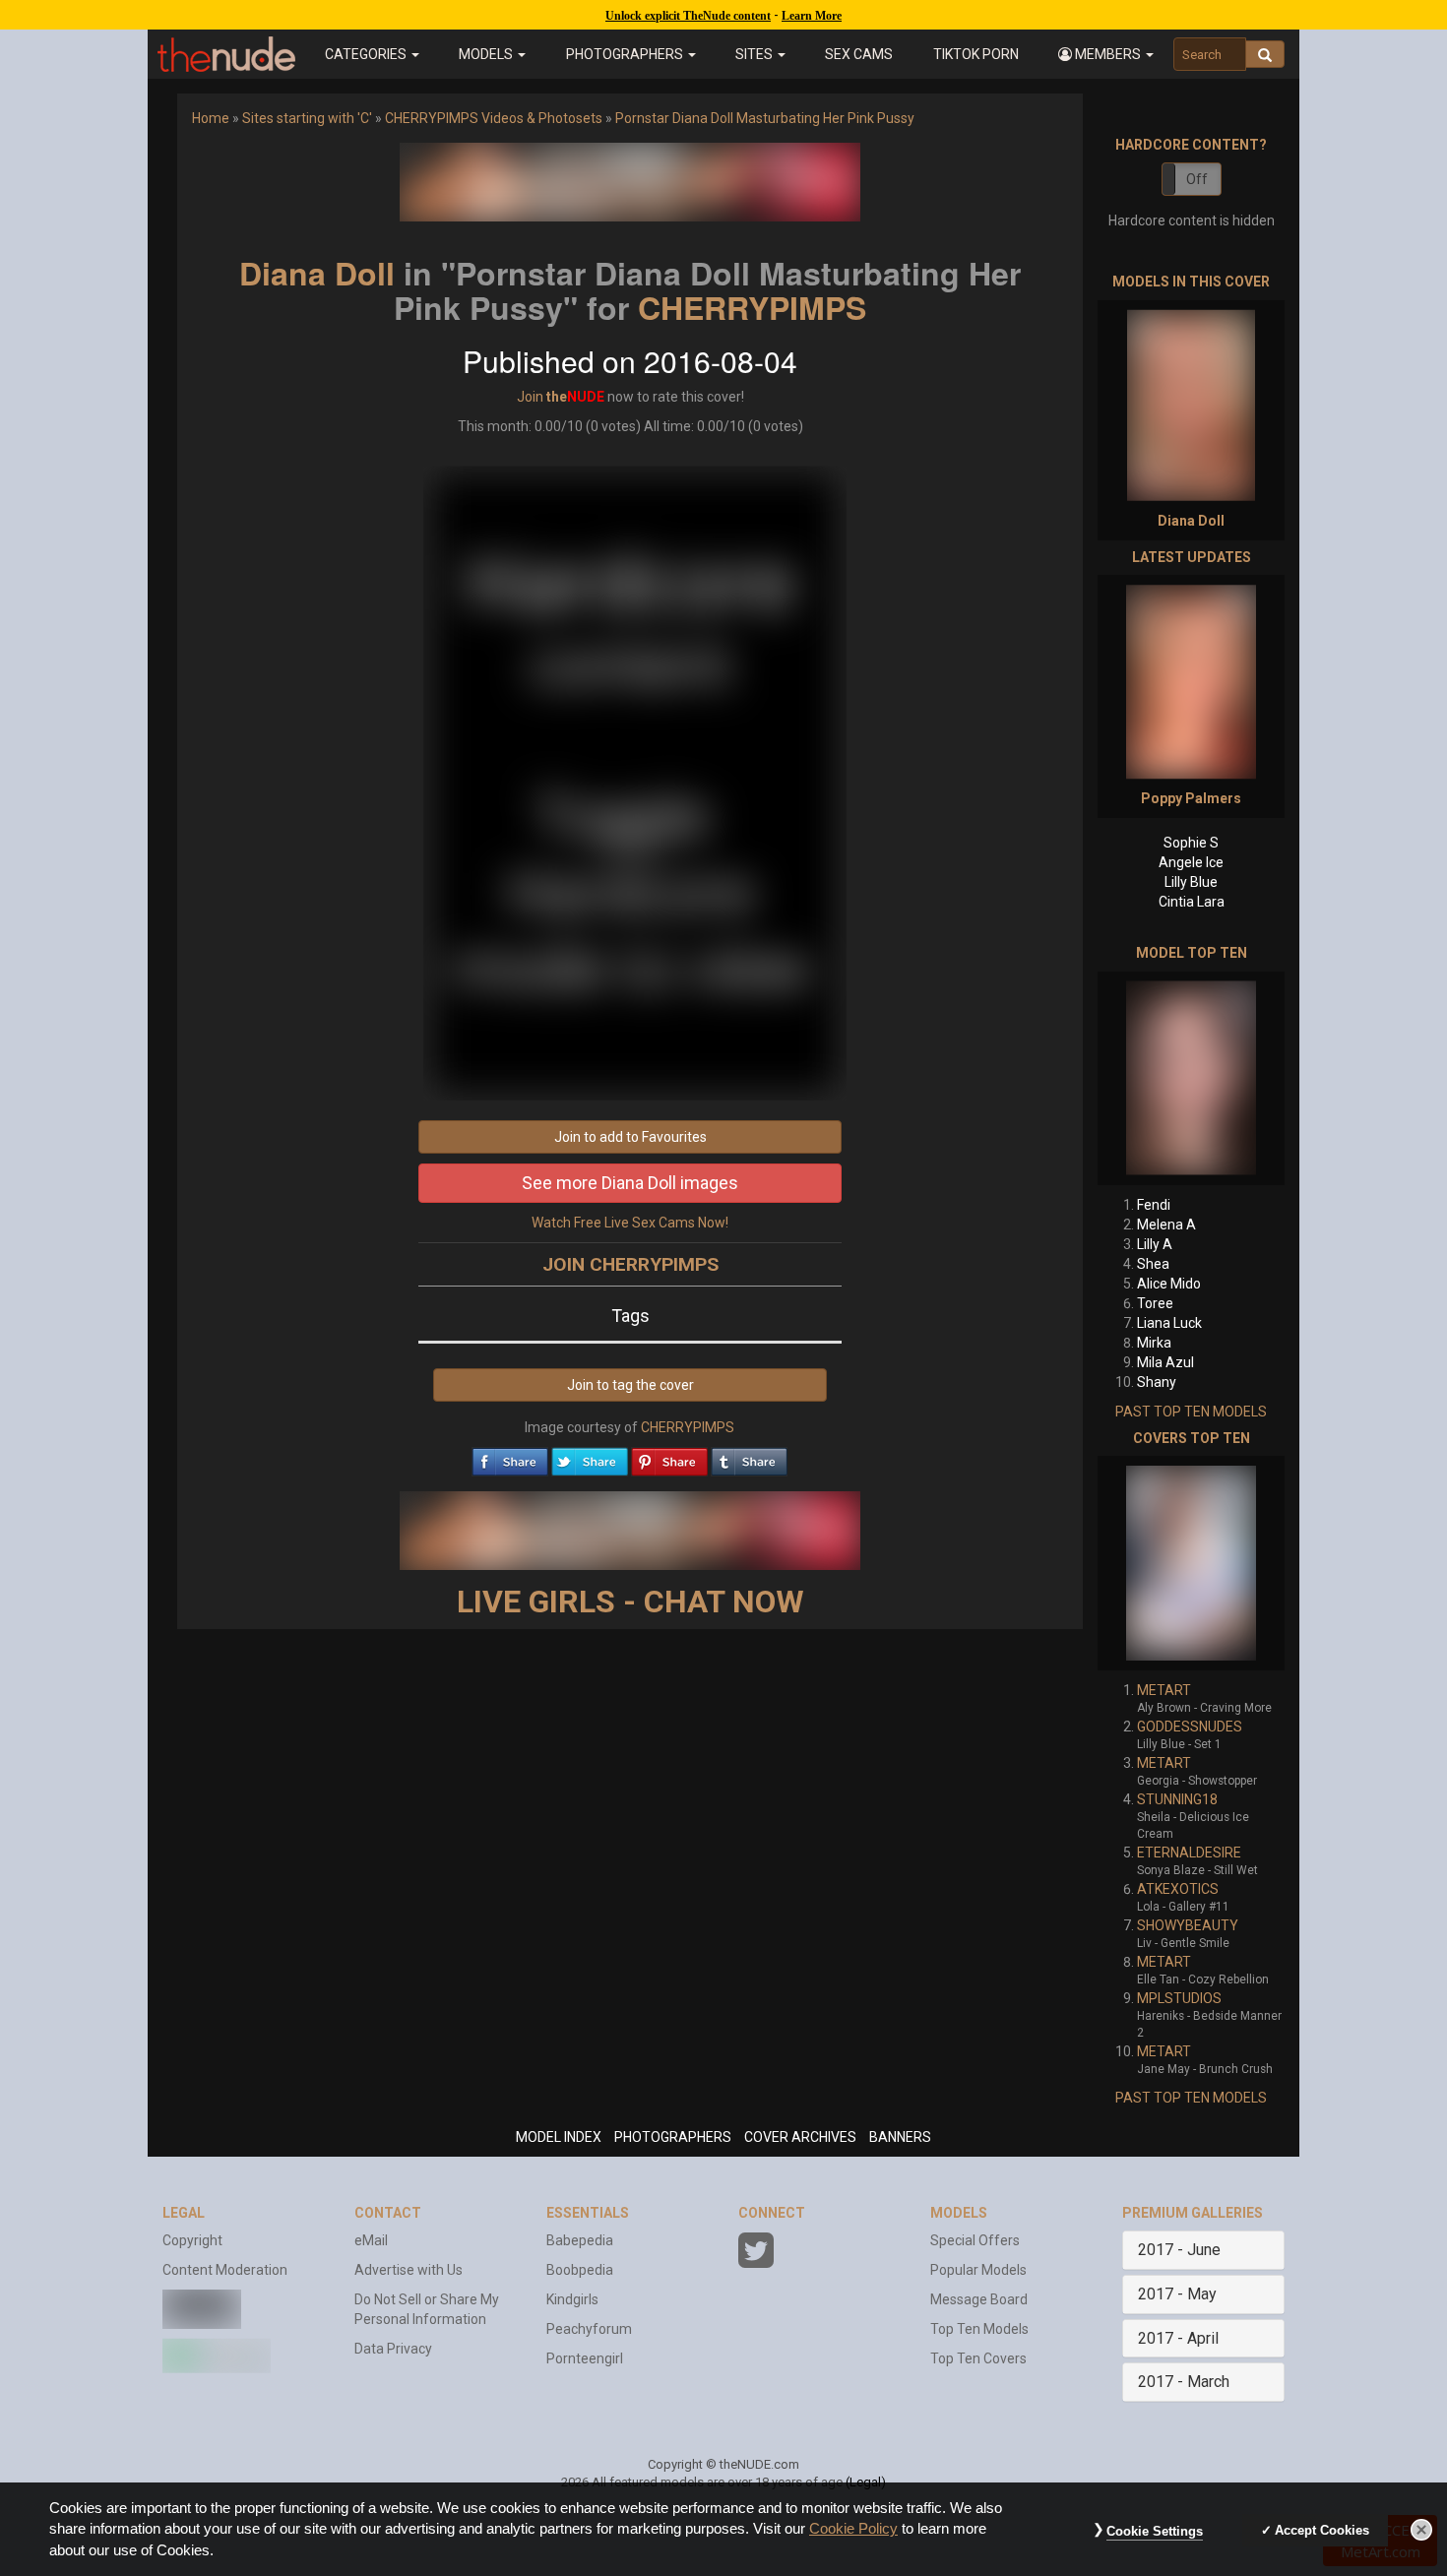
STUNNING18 (1177, 1799)
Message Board (979, 2299)
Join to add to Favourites (630, 1137)
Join (530, 397)
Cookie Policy (853, 2529)
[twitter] (590, 1457)
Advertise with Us (409, 2270)
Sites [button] (755, 54)
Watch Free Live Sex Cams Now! (630, 1223)
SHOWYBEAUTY (1188, 1925)
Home (211, 118)
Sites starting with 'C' (307, 118)
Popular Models (978, 2270)
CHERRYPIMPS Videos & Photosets (494, 118)
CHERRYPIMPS (752, 307)
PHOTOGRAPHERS (673, 2137)
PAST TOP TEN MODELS (1191, 1412)
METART (1164, 1690)
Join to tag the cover (630, 1385)
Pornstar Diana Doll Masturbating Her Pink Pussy (765, 118)
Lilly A (1155, 1244)
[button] (1106, 54)
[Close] (1421, 2530)
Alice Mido (1169, 1284)
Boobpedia (580, 2270)
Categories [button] (367, 54)
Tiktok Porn (976, 54)
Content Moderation (225, 2270)
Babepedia (580, 2240)
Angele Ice (1191, 862)
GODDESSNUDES (1190, 1727)
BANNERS (900, 2137)
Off (1197, 179)
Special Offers (975, 2240)
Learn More (812, 16)
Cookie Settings (1155, 2531)
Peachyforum (589, 2329)
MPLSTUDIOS (1179, 1998)
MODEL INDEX (559, 2137)
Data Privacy (393, 2349)
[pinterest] (669, 1457)
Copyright (192, 2240)
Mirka (1154, 1343)
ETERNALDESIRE (1189, 1853)
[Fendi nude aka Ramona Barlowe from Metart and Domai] (1191, 1078)
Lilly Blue (1191, 882)
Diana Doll (317, 273)
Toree (1155, 1303)
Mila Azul (1165, 1362)
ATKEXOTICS (1178, 1889)
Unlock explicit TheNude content (688, 16)
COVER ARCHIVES (800, 2137)
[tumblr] (749, 1457)
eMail (371, 2240)
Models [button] (487, 54)
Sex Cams (859, 54)
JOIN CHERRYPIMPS (630, 1264)
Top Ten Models (979, 2329)
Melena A (1166, 1225)
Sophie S (1191, 843)
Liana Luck (1169, 1323)
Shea (1153, 1264)
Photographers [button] (626, 54)
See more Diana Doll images (630, 1183)
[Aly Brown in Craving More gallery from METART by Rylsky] (1191, 1563)
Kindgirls (572, 2299)
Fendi (1154, 1205)
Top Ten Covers (978, 2358)
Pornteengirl (585, 2358)
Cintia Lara (1192, 902)
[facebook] (510, 1457)
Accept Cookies (1322, 2530)
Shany (1157, 1382)
